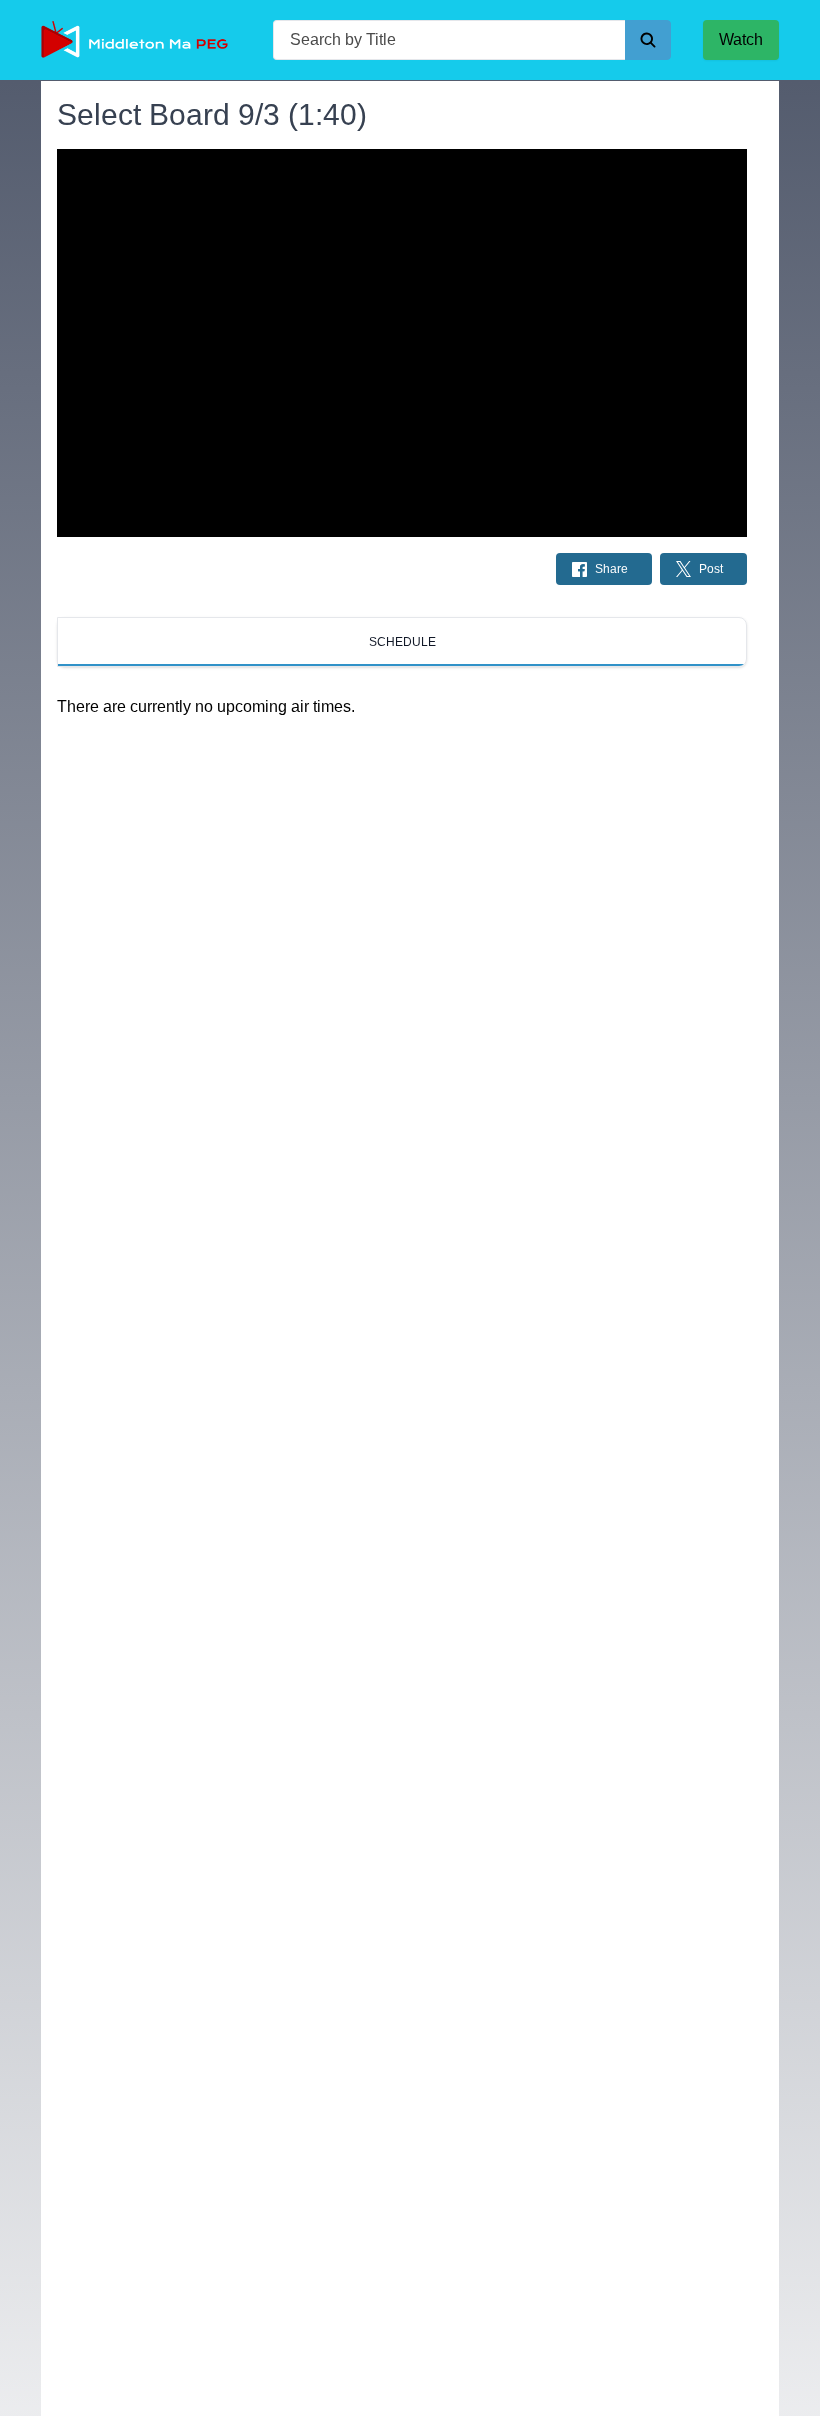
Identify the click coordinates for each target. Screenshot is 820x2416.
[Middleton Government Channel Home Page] (141, 40)
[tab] (402, 642)
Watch (741, 39)
